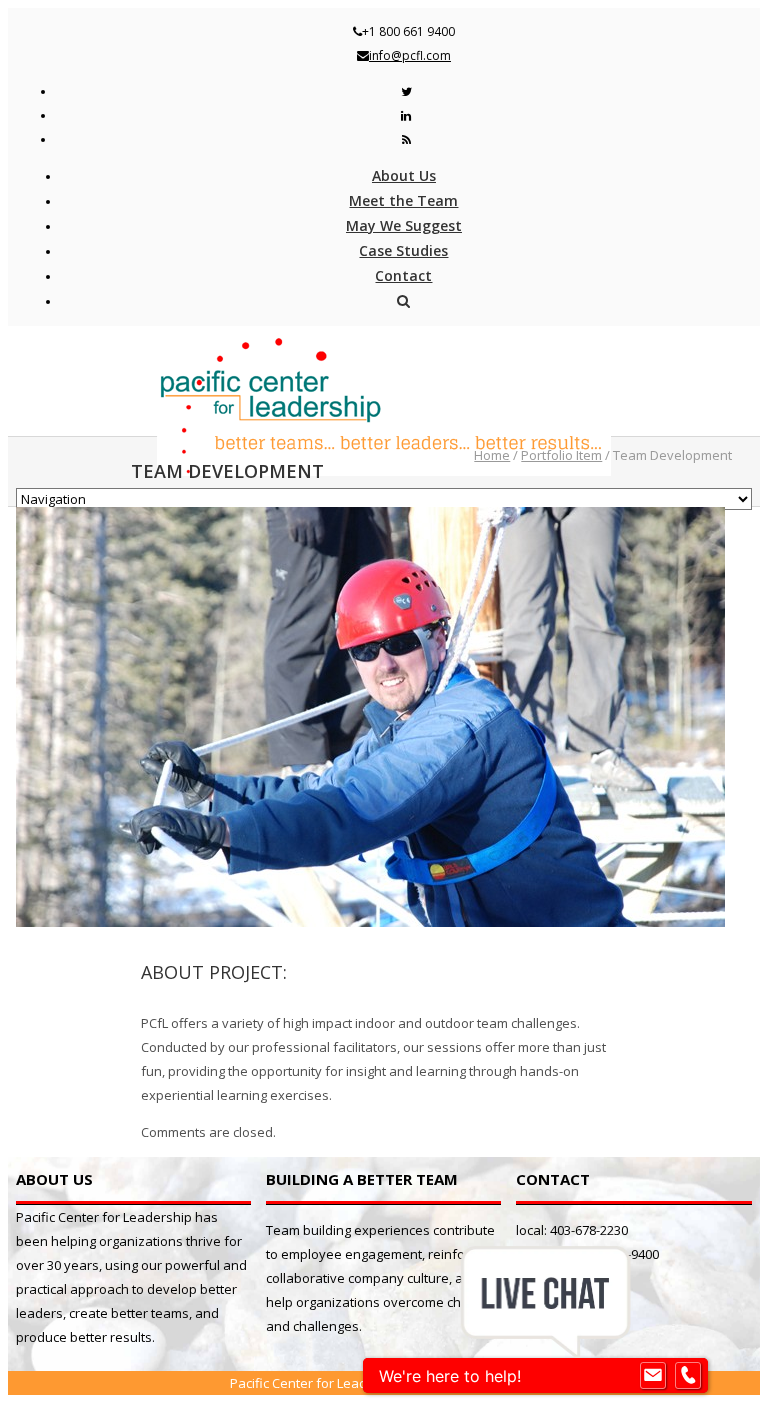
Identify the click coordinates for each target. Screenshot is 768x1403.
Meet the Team (403, 200)
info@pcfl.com (410, 55)
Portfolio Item (561, 455)
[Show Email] (653, 1376)
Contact (403, 275)
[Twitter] (406, 91)
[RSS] (406, 139)
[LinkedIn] (406, 115)
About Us (404, 175)
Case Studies (403, 250)
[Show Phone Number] (688, 1376)
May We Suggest (404, 225)
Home (492, 455)
